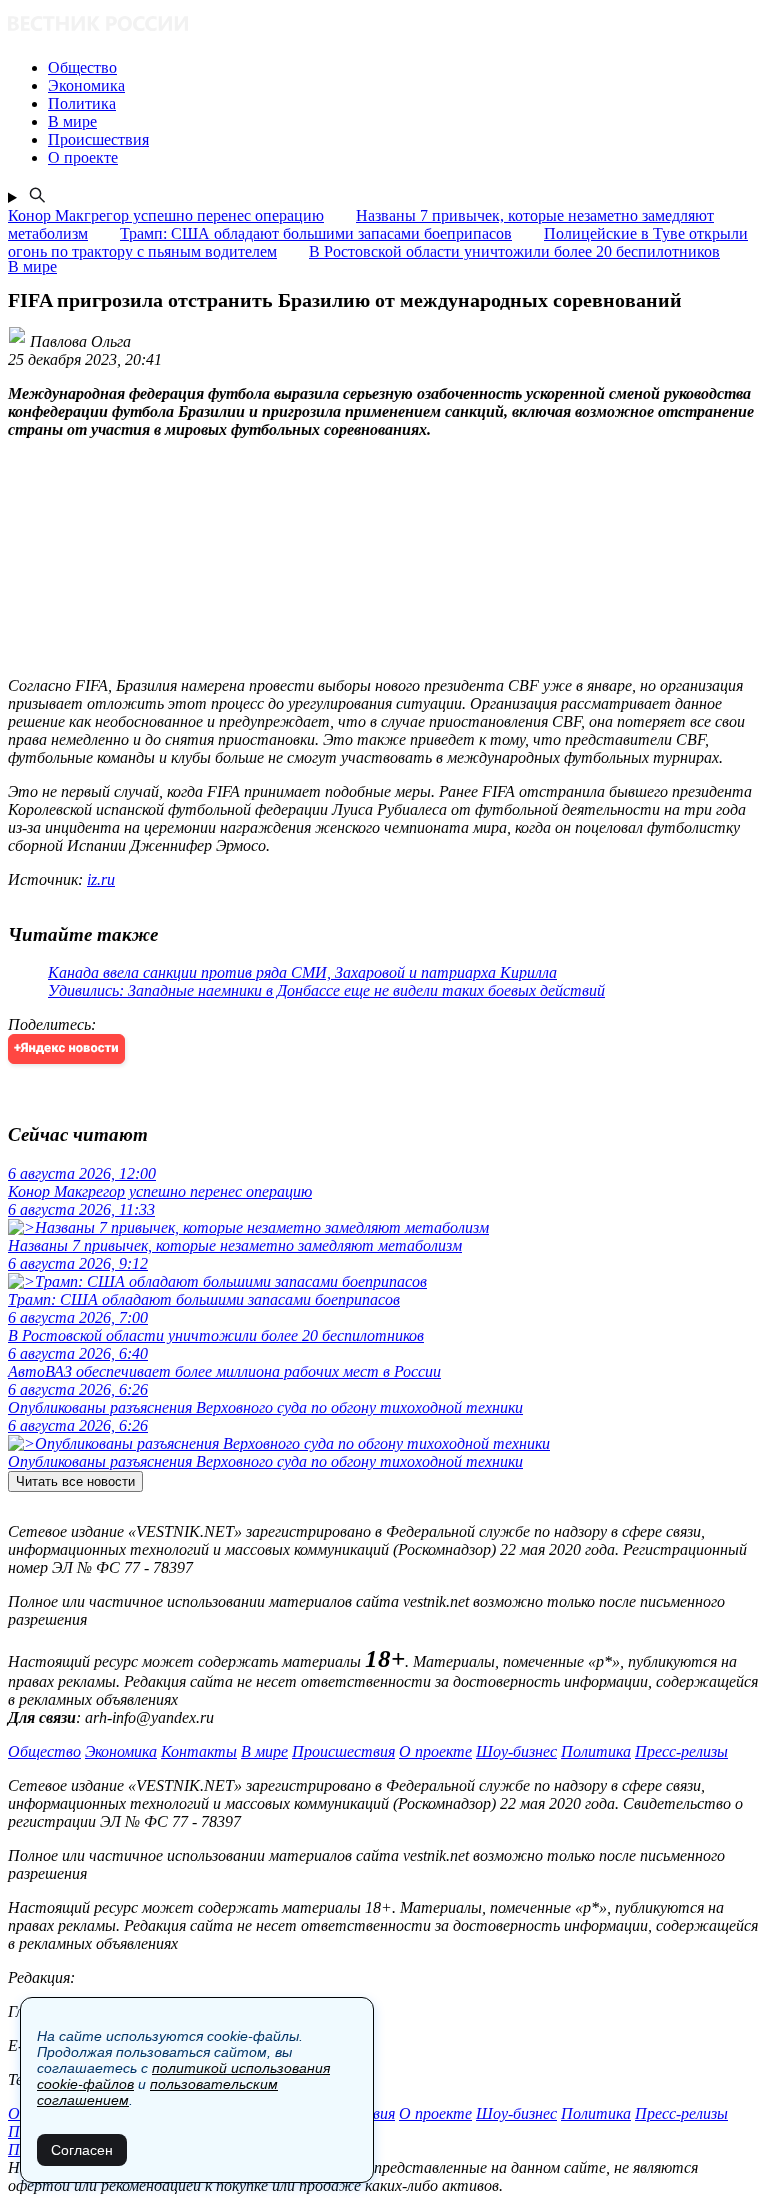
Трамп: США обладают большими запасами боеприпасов (316, 233)
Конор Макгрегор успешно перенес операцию (166, 215)
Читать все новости (75, 1481)
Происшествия (343, 1751)
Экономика (121, 1751)
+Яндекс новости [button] (66, 1048)
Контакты (199, 1751)
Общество (44, 1751)
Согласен (82, 2150)
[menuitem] (404, 68)
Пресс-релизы (681, 1751)
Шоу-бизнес (516, 1751)
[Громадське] (384, 25)
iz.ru (101, 879)
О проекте (435, 1751)
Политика (596, 1751)
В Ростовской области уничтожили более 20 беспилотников (514, 251)
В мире (264, 1751)
